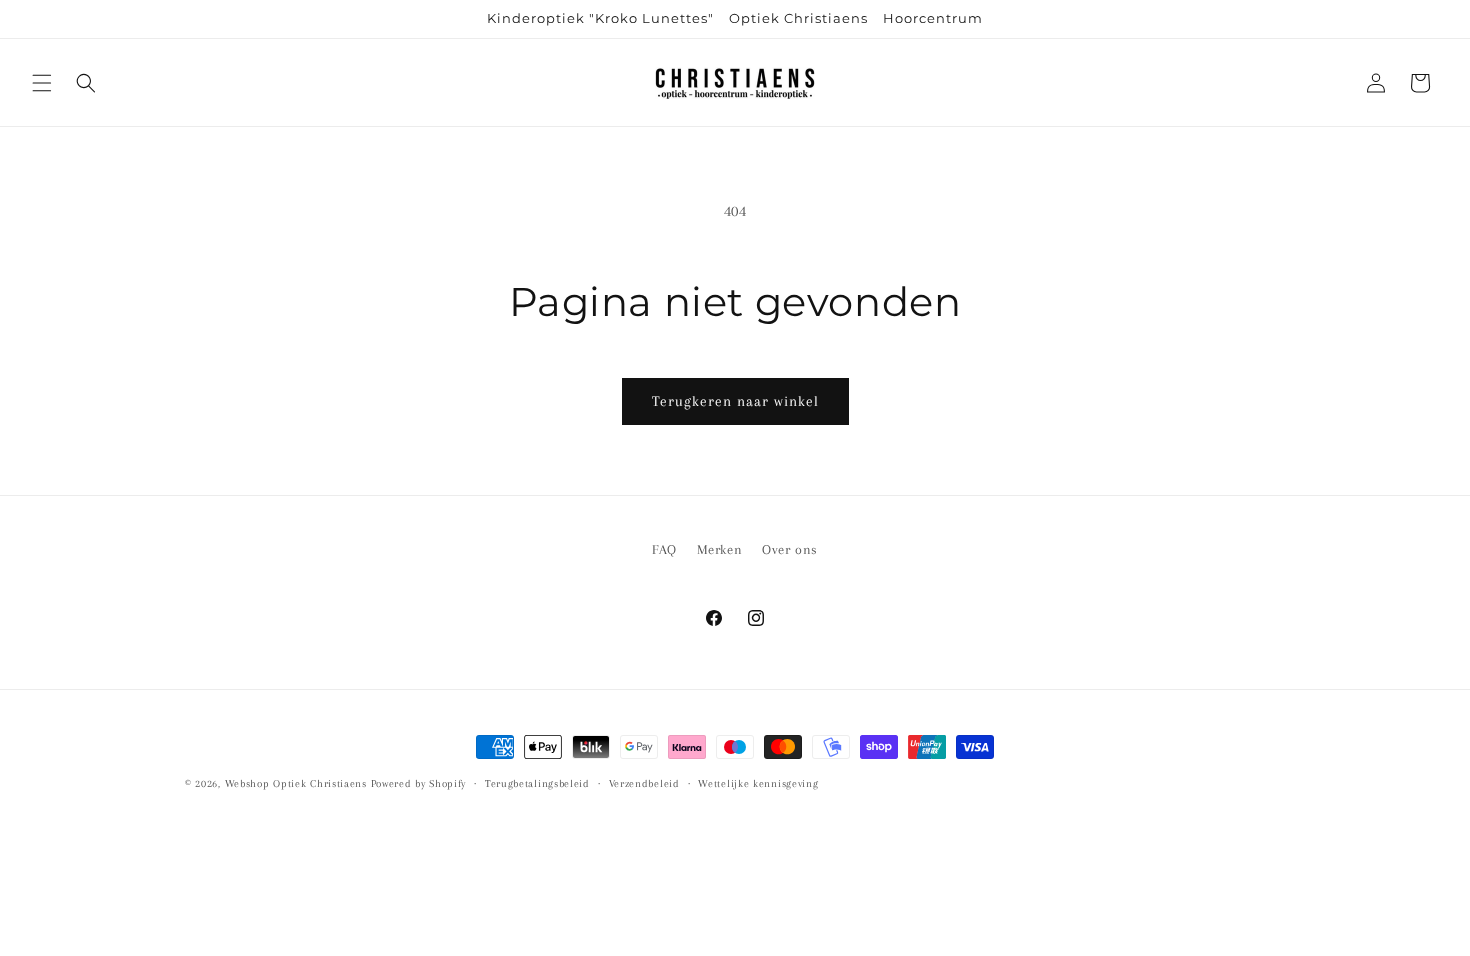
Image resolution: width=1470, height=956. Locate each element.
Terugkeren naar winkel (735, 401)
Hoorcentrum (933, 18)
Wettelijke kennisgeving (758, 783)
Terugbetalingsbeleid (537, 783)
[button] (42, 83)
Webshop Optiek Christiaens (296, 783)
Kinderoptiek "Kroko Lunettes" (600, 18)
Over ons (790, 549)
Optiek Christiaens (798, 18)
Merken (720, 549)
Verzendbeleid (644, 783)
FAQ (664, 549)
